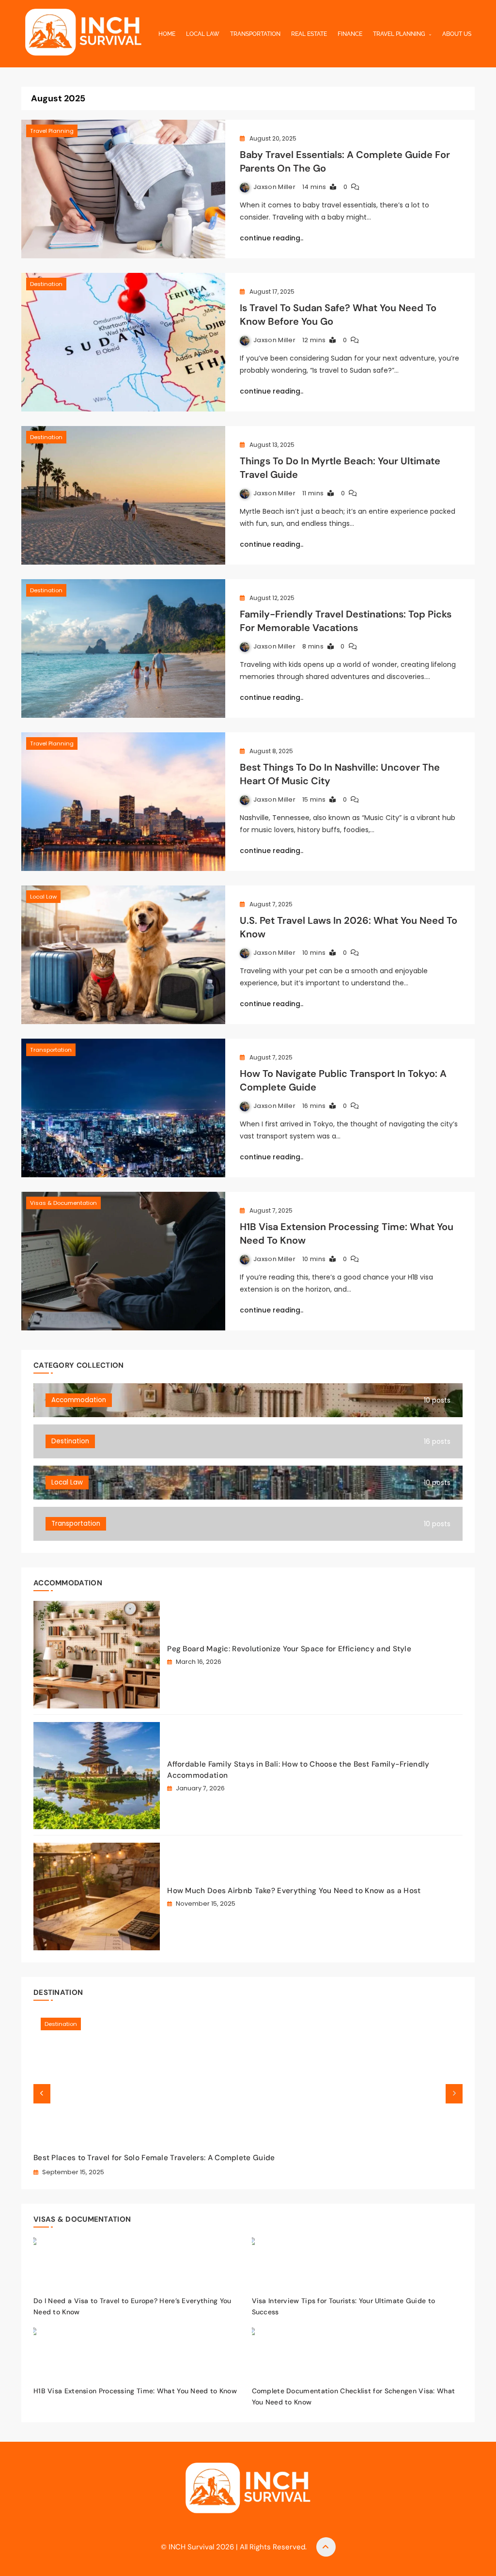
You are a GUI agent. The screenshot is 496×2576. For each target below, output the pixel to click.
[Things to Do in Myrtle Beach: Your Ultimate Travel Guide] (123, 495)
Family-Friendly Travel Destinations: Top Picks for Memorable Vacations (346, 621)
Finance (350, 34)
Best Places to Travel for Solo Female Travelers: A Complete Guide (154, 2158)
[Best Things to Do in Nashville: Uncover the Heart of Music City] (123, 802)
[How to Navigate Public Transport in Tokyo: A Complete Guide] (123, 1108)
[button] (42, 2094)
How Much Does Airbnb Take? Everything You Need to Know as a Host (294, 1891)
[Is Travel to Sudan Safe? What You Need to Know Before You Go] (123, 342)
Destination (46, 284)
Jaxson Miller (274, 187)
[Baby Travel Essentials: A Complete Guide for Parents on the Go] (123, 189)
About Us (457, 34)
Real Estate (309, 34)
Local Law (203, 34)
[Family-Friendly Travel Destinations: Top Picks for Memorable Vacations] (123, 648)
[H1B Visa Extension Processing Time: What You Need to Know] (123, 1261)
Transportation (255, 34)
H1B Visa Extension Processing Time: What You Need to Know (135, 2391)
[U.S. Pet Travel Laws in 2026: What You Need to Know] (123, 955)
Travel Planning (399, 34)
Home (167, 34)
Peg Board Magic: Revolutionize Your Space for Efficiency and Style (289, 1649)
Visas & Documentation (63, 1203)
